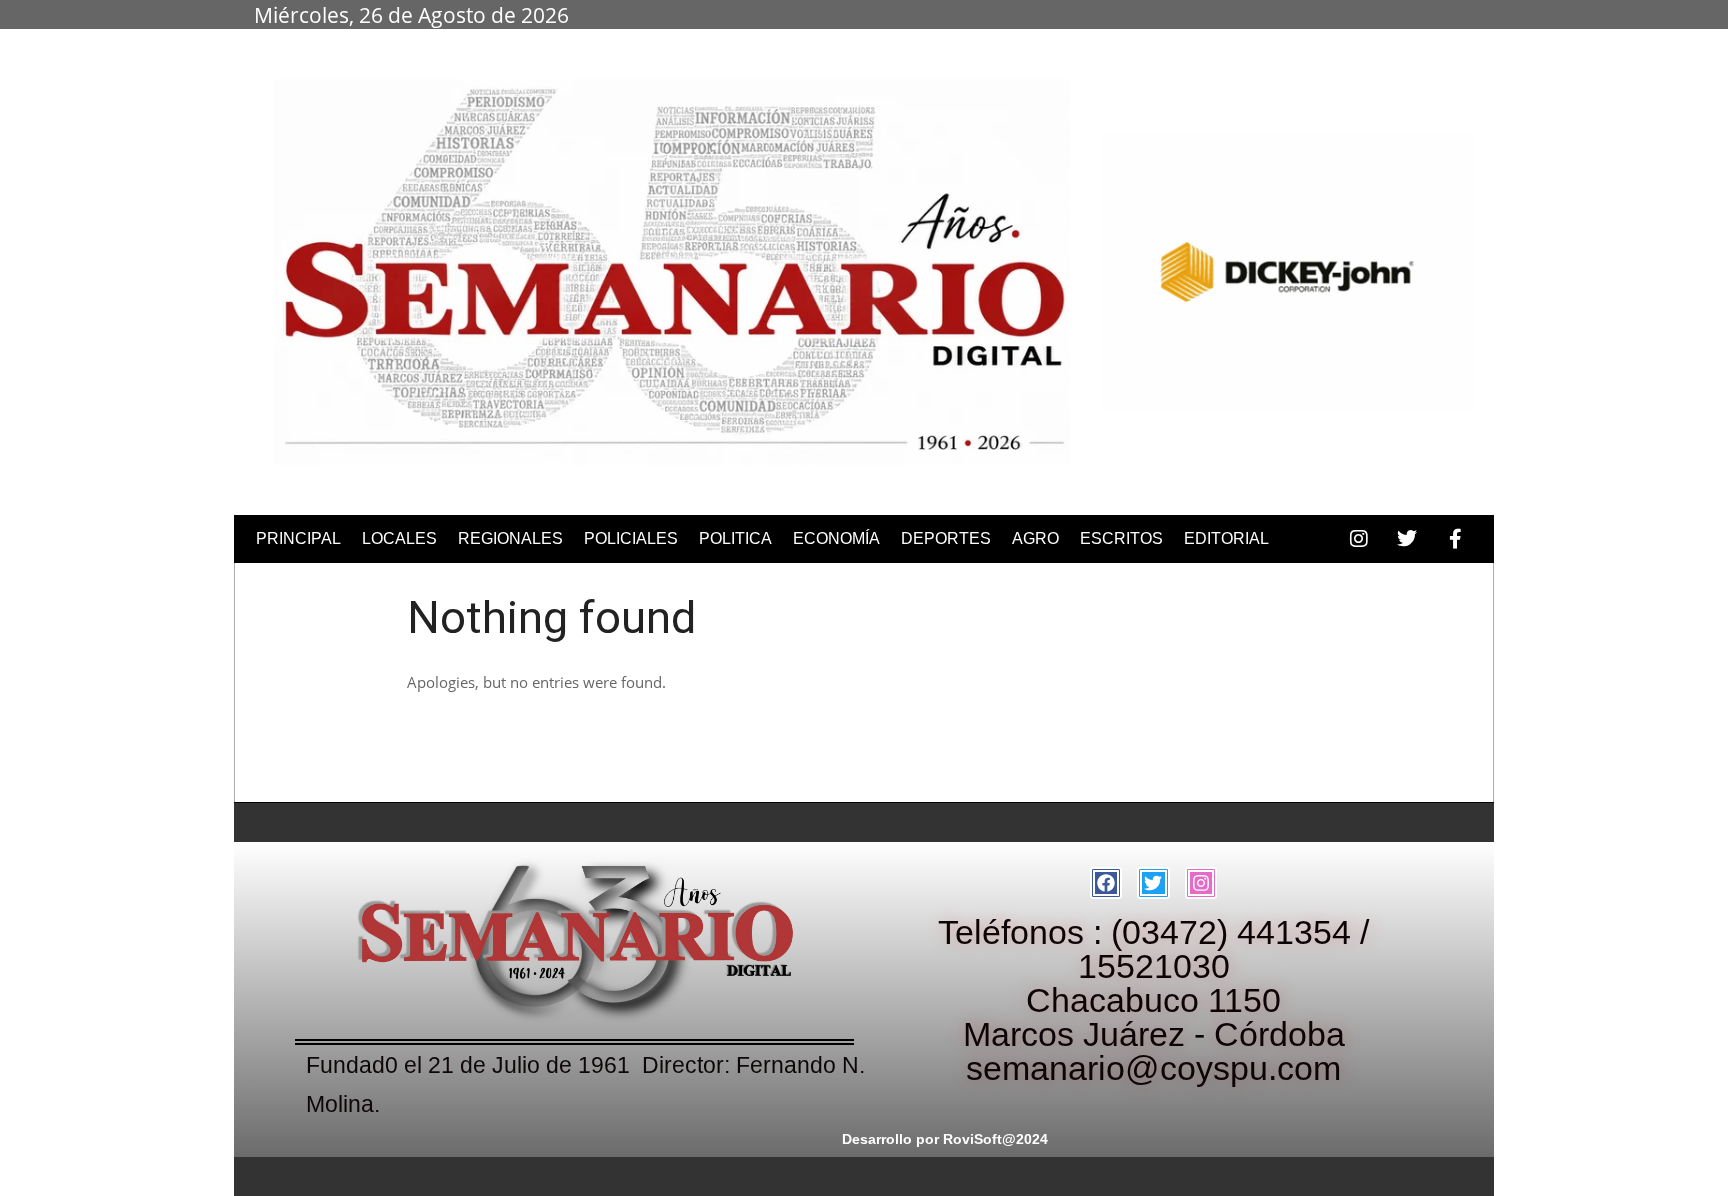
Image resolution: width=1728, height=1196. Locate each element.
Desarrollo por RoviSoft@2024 (945, 1139)
